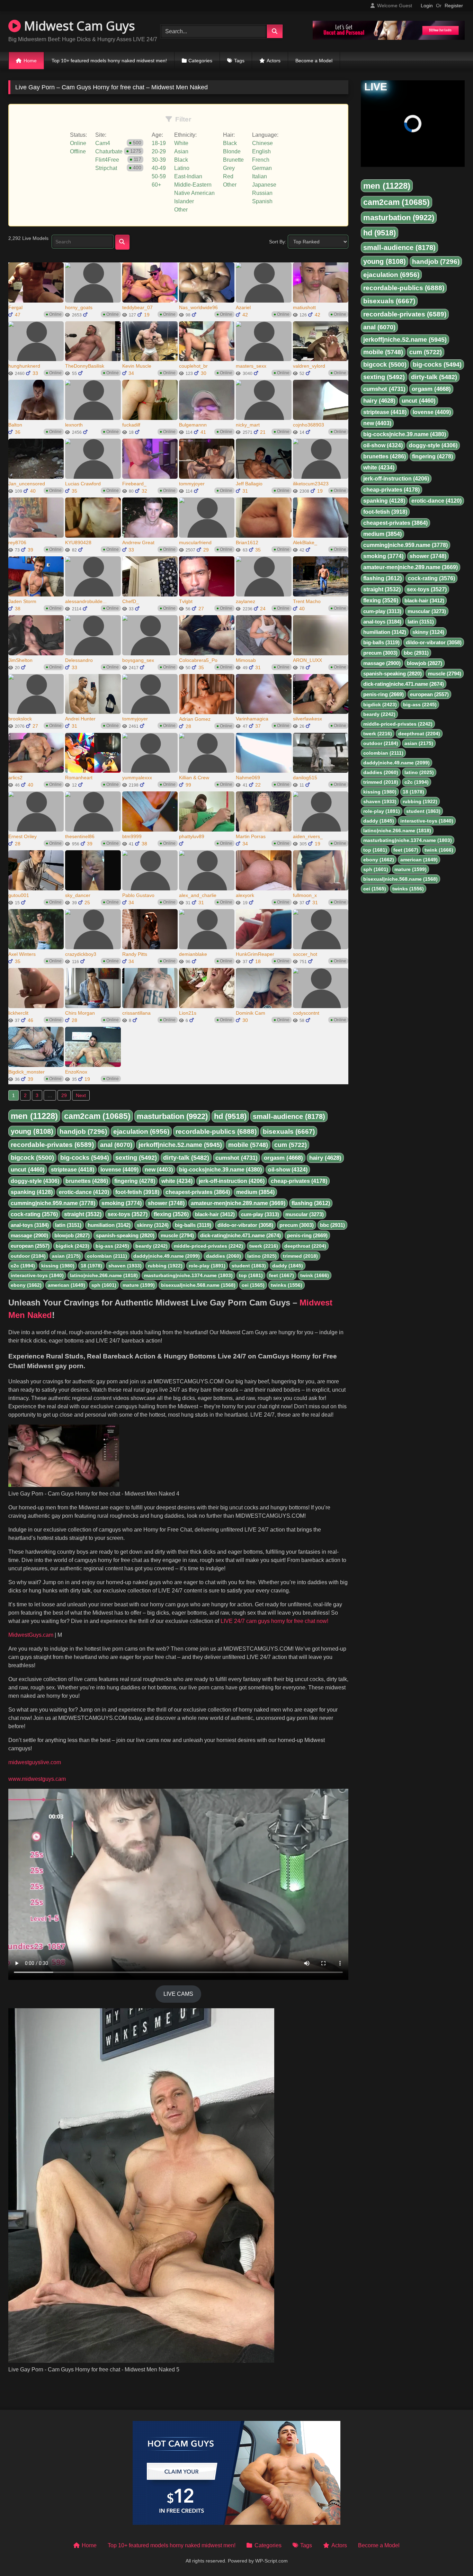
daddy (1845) (288, 1266)
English (261, 151)
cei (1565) (253, 1285)
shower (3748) (166, 1203)
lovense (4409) (119, 1170)
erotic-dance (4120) (84, 1192)
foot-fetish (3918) (137, 1192)
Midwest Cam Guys (78, 26)
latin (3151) (68, 1225)
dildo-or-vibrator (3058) (245, 1225)
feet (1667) (282, 1275)
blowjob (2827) (72, 1235)
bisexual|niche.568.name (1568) (198, 1285)
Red (228, 176)
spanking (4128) (32, 1192)
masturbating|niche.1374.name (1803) (188, 1275)
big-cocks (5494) (85, 1158)
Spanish (262, 201)
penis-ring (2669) (307, 1235)
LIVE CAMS (178, 1994)
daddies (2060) (224, 1256)
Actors (274, 61)
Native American (194, 193)
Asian (181, 151)
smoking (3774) (122, 1203)
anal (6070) (116, 1145)
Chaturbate (109, 151)
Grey (229, 168)
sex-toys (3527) (128, 1214)
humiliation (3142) (109, 1225)
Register (454, 6)
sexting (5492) (136, 1158)
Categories (200, 61)
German (262, 168)
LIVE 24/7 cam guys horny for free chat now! (274, 1621)
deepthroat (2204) (305, 1246)
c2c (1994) (23, 1266)
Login (427, 6)
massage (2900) (29, 1235)
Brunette (233, 160)
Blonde (232, 151)
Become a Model (314, 61)
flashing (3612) (311, 1203)
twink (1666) (315, 1275)
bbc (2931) (332, 1225)
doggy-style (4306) (35, 1181)
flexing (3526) (171, 1214)
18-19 (159, 143)
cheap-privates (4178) (299, 1181)
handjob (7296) (83, 1132)
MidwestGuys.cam (31, 1635)
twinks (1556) (287, 1285)
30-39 (159, 160)
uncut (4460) (28, 1170)
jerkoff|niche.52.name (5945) (180, 1145)
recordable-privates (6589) (52, 1145)
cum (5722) (291, 1145)
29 (64, 1095)
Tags (239, 61)
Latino (182, 168)
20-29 (159, 151)
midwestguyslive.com (35, 1762)
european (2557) (30, 1246)
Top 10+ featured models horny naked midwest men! (109, 61)
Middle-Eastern (193, 185)
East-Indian (188, 176)
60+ (156, 185)
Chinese (262, 143)
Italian (260, 176)
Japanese (264, 185)
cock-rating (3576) (34, 1214)
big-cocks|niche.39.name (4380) (220, 1170)
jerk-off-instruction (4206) (232, 1181)
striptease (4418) (73, 1170)
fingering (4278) (135, 1181)
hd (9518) (230, 1116)
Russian (262, 193)
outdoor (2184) (28, 1256)
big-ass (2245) (112, 1246)
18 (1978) (91, 1266)
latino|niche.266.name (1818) (104, 1275)
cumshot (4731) (237, 1158)
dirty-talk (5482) (186, 1158)
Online (78, 143)
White (181, 143)
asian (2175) (66, 1256)
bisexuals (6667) (289, 1132)
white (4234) (177, 1181)
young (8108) (32, 1131)
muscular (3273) (305, 1214)
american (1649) (66, 1285)
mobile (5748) (248, 1145)
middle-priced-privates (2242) (208, 1246)
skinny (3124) (153, 1225)
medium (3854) (255, 1192)
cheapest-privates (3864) (198, 1192)
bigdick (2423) (73, 1246)
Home (30, 61)
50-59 (159, 176)
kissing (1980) (58, 1266)
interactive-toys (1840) (37, 1275)
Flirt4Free (107, 160)
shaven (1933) (125, 1266)
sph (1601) (104, 1285)
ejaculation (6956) (141, 1132)
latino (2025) (262, 1256)
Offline (78, 151)
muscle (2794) (177, 1235)
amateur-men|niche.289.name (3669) (238, 1203)
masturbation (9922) (172, 1116)
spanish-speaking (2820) (125, 1235)
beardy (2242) (151, 1246)
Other (181, 210)
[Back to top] (452, 2555)
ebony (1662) (26, 1285)
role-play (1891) (207, 1266)
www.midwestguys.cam (37, 1779)
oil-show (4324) (288, 1170)
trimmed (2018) (300, 1256)
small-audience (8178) (289, 1116)
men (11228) (34, 1116)
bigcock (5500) (32, 1158)
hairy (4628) (325, 1158)
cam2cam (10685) (97, 1116)
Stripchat (106, 168)
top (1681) (251, 1275)
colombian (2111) (107, 1256)
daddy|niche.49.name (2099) (167, 1256)
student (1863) (249, 1266)
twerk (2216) (264, 1246)
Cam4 (103, 143)
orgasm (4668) (283, 1158)
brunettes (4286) (87, 1181)
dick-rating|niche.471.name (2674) (240, 1235)
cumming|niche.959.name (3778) (53, 1203)
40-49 (159, 168)
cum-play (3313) (260, 1214)
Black (181, 160)
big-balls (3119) (193, 1225)
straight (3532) (83, 1214)
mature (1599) (139, 1285)
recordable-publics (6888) (216, 1132)
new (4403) (159, 1170)
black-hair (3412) (215, 1214)
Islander (184, 201)
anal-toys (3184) (30, 1225)
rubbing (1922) (165, 1266)
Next (81, 1095)
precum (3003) (297, 1225)
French (261, 160)
